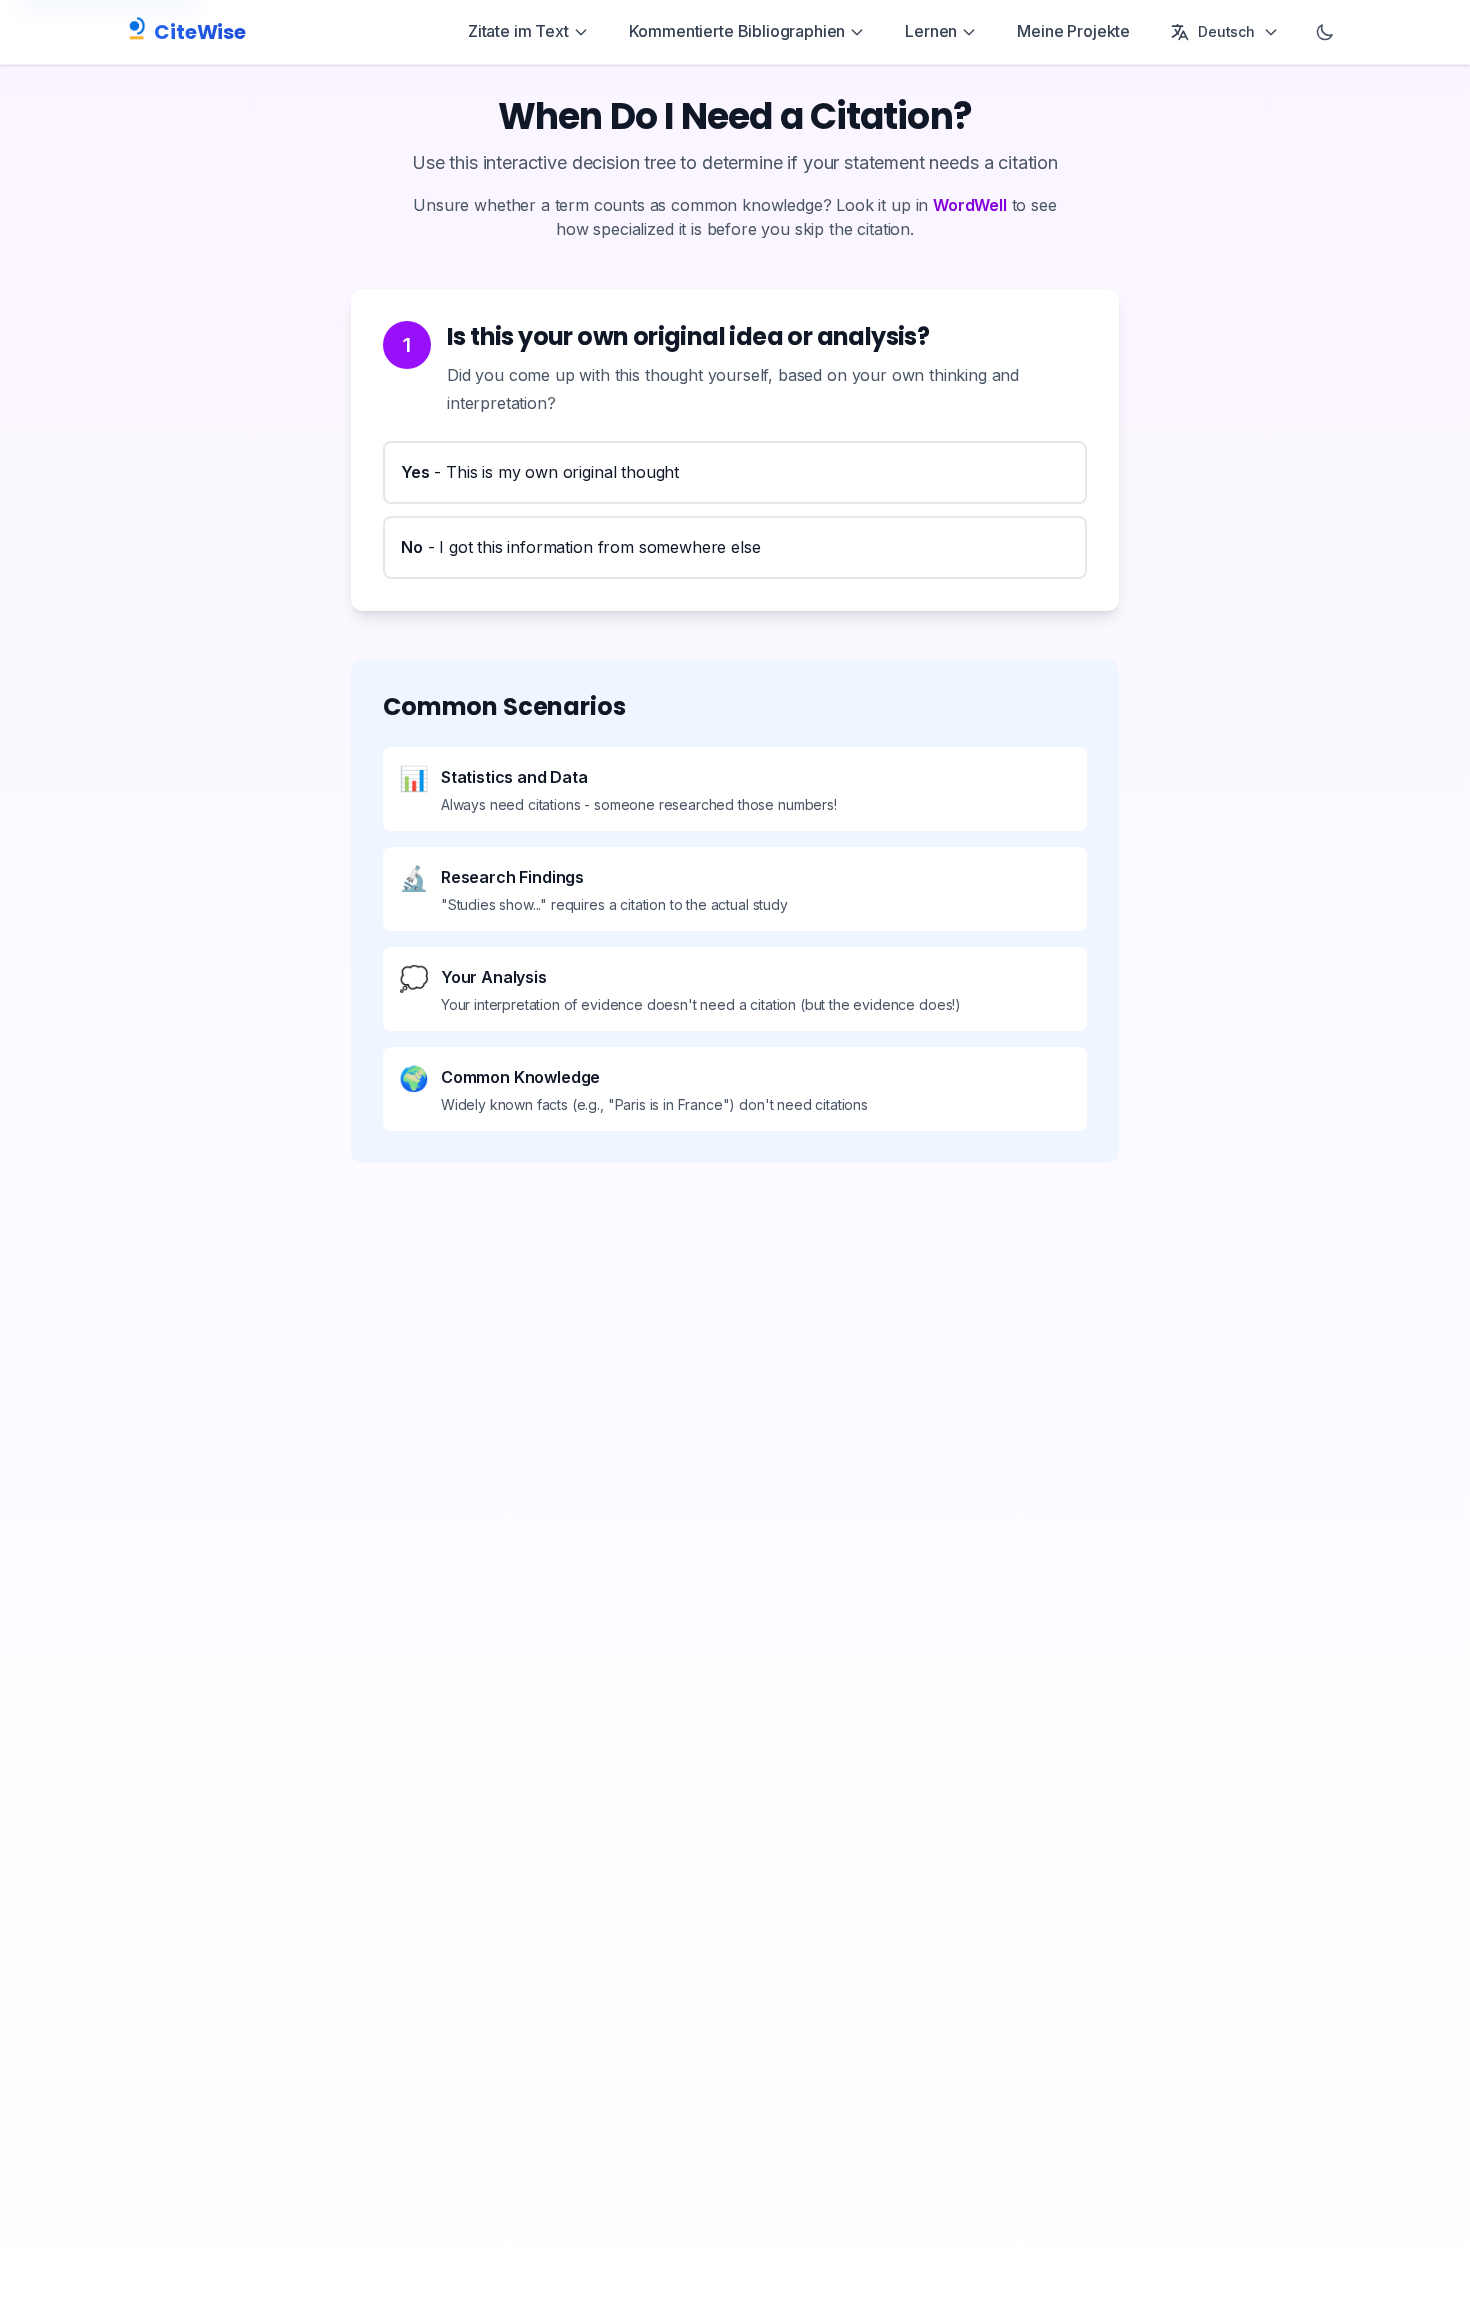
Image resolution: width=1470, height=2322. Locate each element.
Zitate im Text (518, 31)
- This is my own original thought (540, 472)
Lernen (931, 31)
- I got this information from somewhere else (581, 547)
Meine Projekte (1073, 31)
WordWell (970, 205)
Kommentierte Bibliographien (737, 31)
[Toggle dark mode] (1325, 32)
